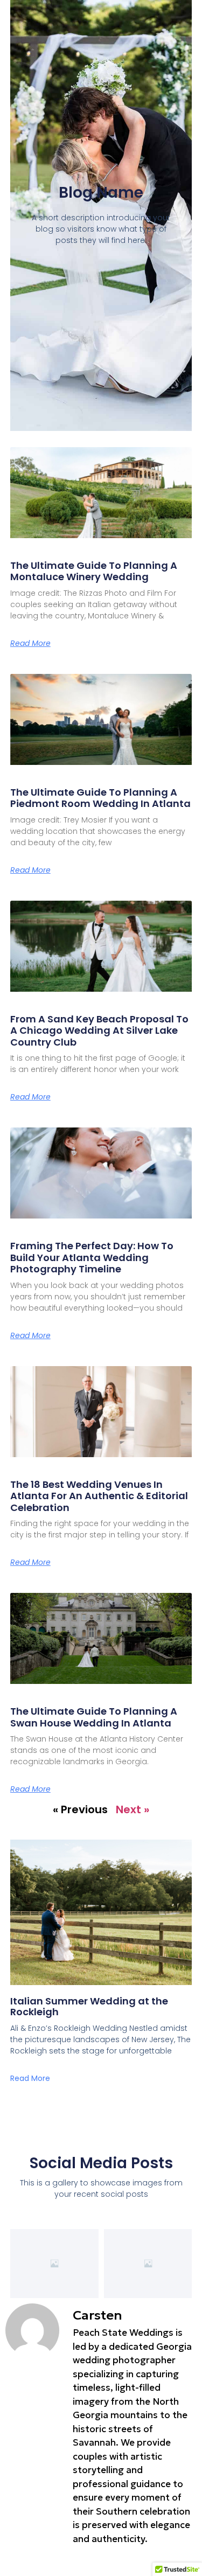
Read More (30, 643)
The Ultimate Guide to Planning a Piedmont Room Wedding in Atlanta (100, 798)
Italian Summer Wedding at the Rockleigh (89, 2006)
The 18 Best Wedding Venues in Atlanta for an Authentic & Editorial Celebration (99, 1496)
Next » (133, 1809)
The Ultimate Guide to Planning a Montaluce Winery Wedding (94, 571)
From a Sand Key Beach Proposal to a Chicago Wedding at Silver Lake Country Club (99, 1031)
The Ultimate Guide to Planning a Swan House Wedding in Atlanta (94, 1717)
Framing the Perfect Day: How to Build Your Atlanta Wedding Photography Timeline (92, 1257)
